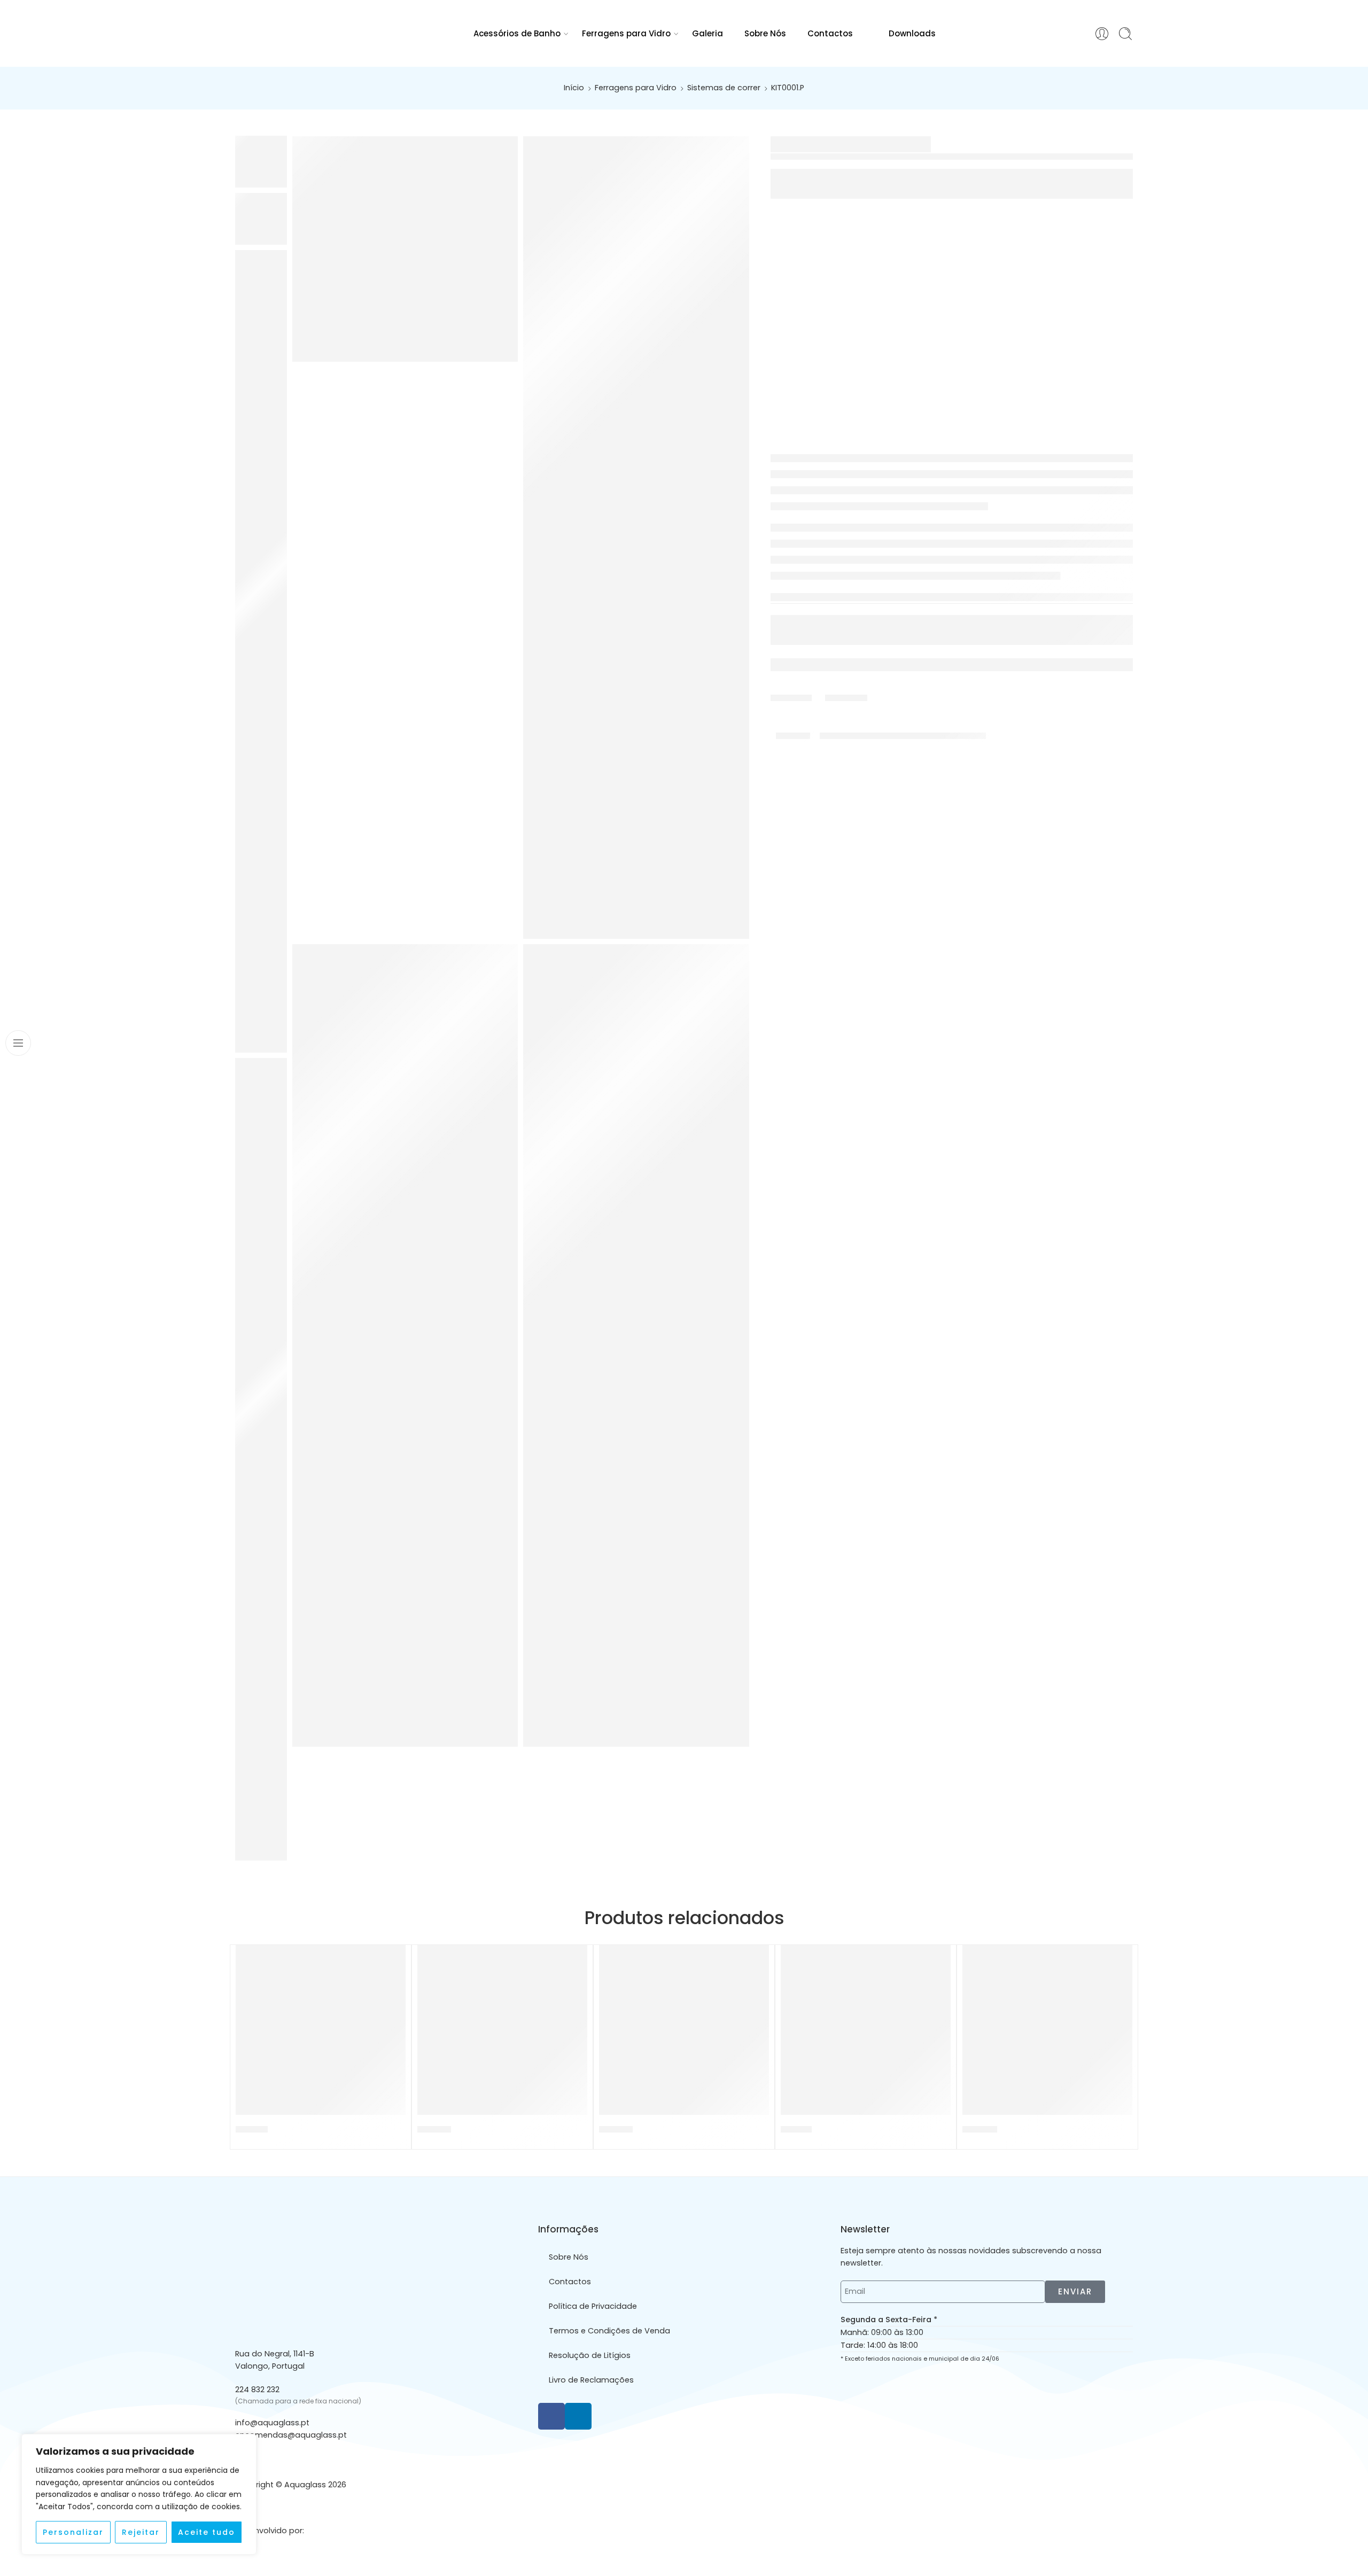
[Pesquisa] (1125, 34)
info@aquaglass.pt (272, 2423)
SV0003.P (434, 2129)
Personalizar (73, 2532)
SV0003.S (616, 2129)
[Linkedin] (578, 2416)
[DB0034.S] (1047, 2030)
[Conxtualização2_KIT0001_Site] (636, 1345)
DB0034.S (980, 2129)
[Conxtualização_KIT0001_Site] (405, 1345)
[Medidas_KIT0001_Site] (636, 538)
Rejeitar (141, 2532)
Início (574, 88)
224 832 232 (257, 2390)
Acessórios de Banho (517, 33)
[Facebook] (551, 2416)
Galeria (708, 33)
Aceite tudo (207, 2532)
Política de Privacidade (593, 2306)
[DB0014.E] (321, 2030)
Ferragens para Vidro (626, 33)
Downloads (912, 33)
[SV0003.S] (684, 2030)
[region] (139, 2494)
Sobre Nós (765, 33)
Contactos (830, 33)
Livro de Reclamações (591, 2380)
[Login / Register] (1102, 34)
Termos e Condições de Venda (609, 2331)
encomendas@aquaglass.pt (291, 2435)
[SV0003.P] (502, 2030)
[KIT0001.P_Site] (405, 249)
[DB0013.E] (866, 2030)
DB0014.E (252, 2129)
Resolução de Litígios (590, 2355)
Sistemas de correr (724, 88)
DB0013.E (796, 2129)
